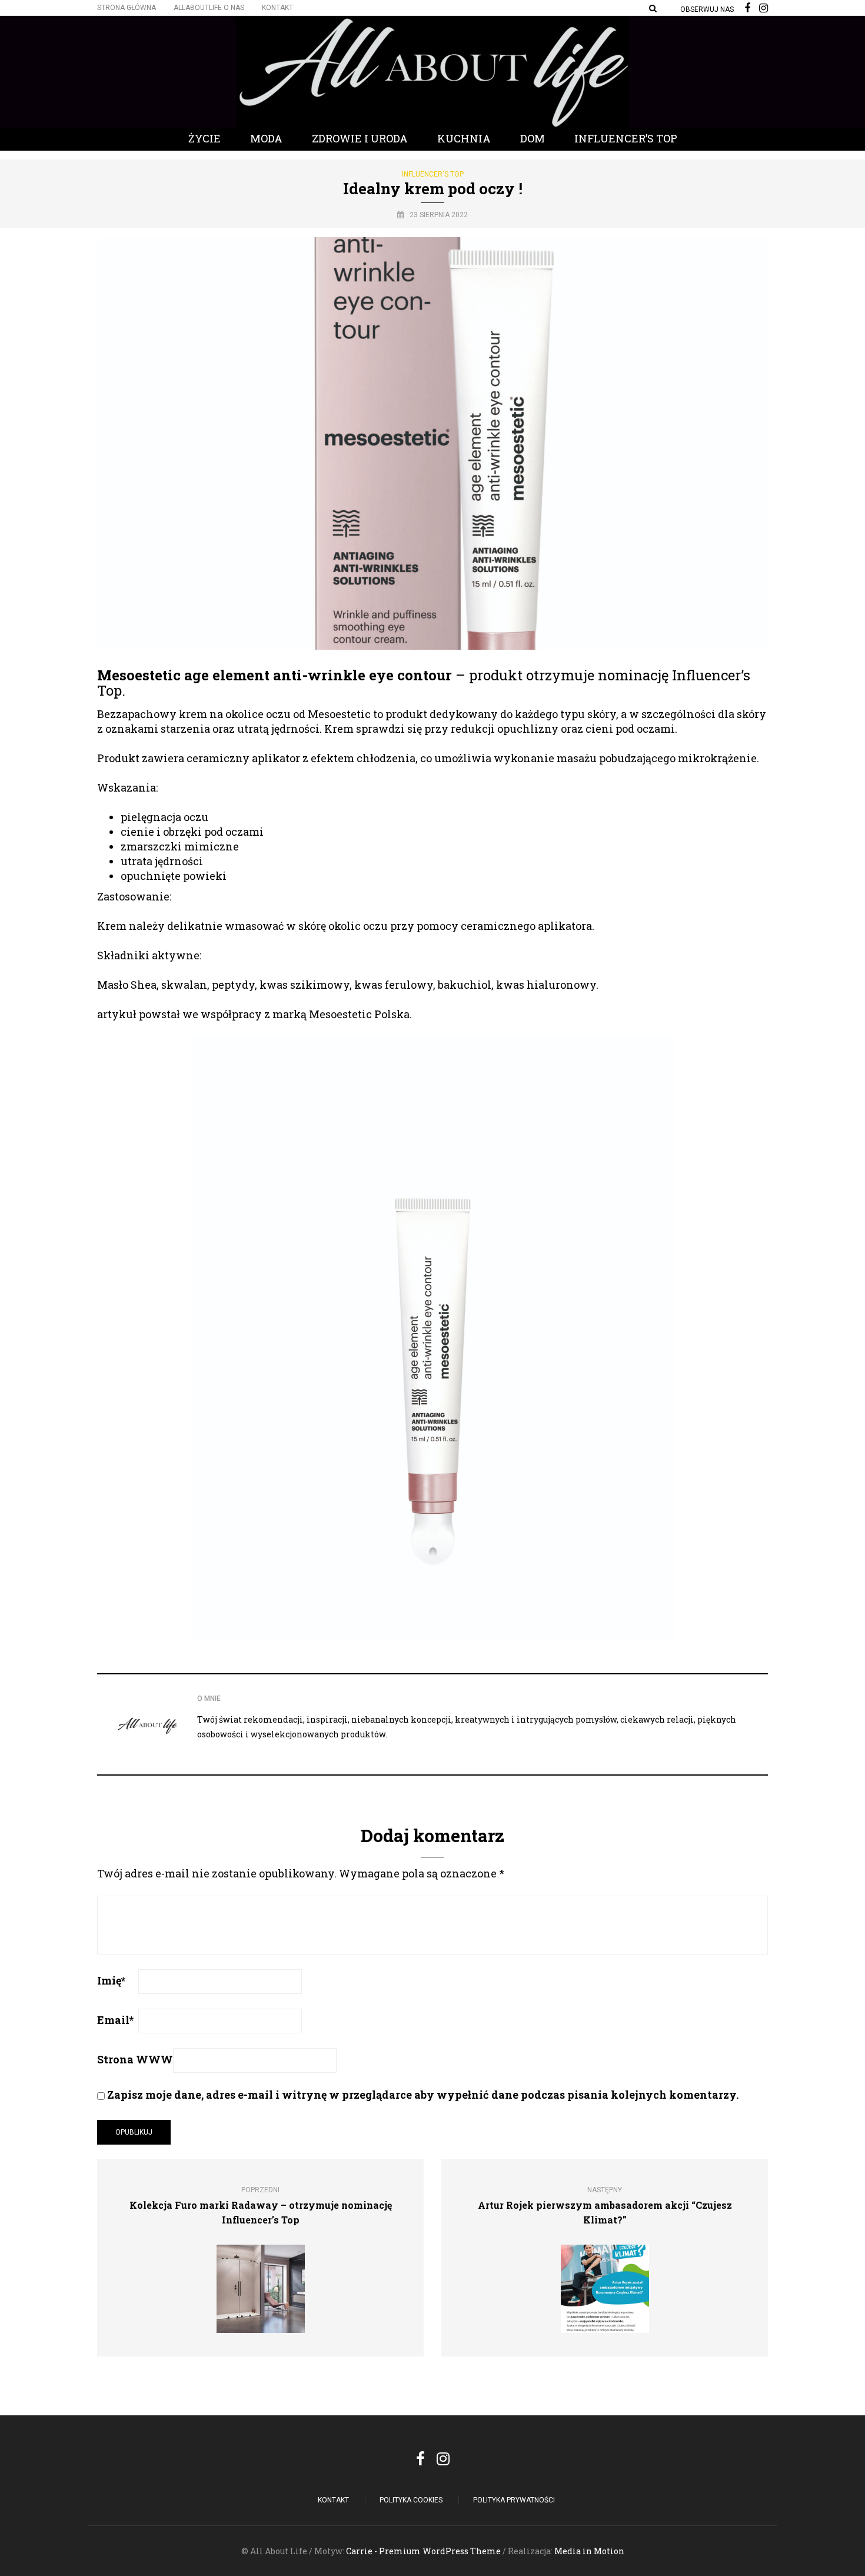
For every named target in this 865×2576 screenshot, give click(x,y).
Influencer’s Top (626, 138)
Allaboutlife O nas (209, 8)
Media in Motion (589, 2551)
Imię (111, 1980)
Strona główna (127, 8)
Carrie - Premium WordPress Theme (423, 2551)
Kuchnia (464, 138)
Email (115, 2020)
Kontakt (277, 8)
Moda (266, 138)
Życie (204, 138)
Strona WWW (135, 2059)
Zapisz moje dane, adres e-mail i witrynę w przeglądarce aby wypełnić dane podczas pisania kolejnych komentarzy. (423, 2095)
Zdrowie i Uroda (360, 138)
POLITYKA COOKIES (411, 2500)
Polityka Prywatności (514, 2500)
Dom (533, 138)
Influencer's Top (433, 174)
